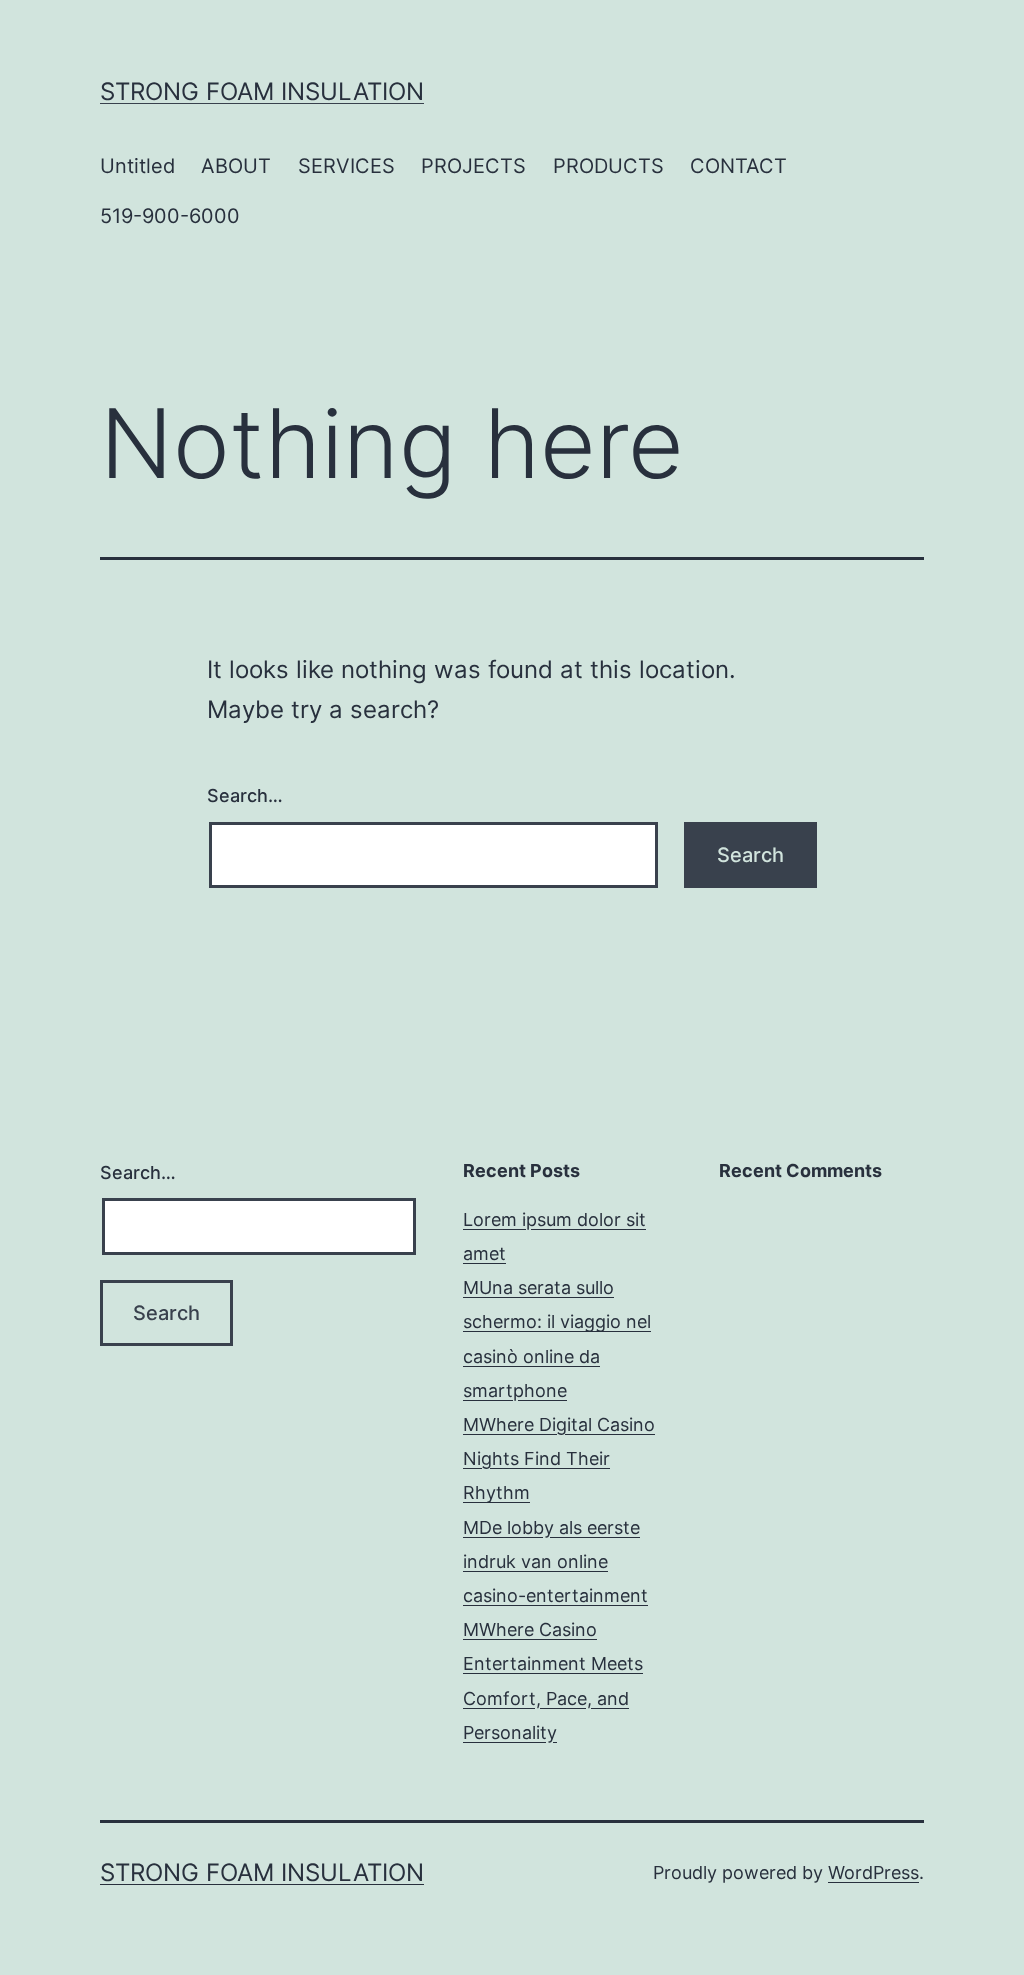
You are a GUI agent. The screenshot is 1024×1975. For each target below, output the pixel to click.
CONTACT (738, 166)
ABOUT (236, 166)
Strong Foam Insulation (262, 91)
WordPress (873, 1872)
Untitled (137, 166)
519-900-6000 (170, 216)
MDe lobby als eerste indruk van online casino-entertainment (555, 1561)
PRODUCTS (608, 166)
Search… (245, 795)
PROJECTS (473, 166)
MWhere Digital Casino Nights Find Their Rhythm (559, 1458)
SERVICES (346, 166)
